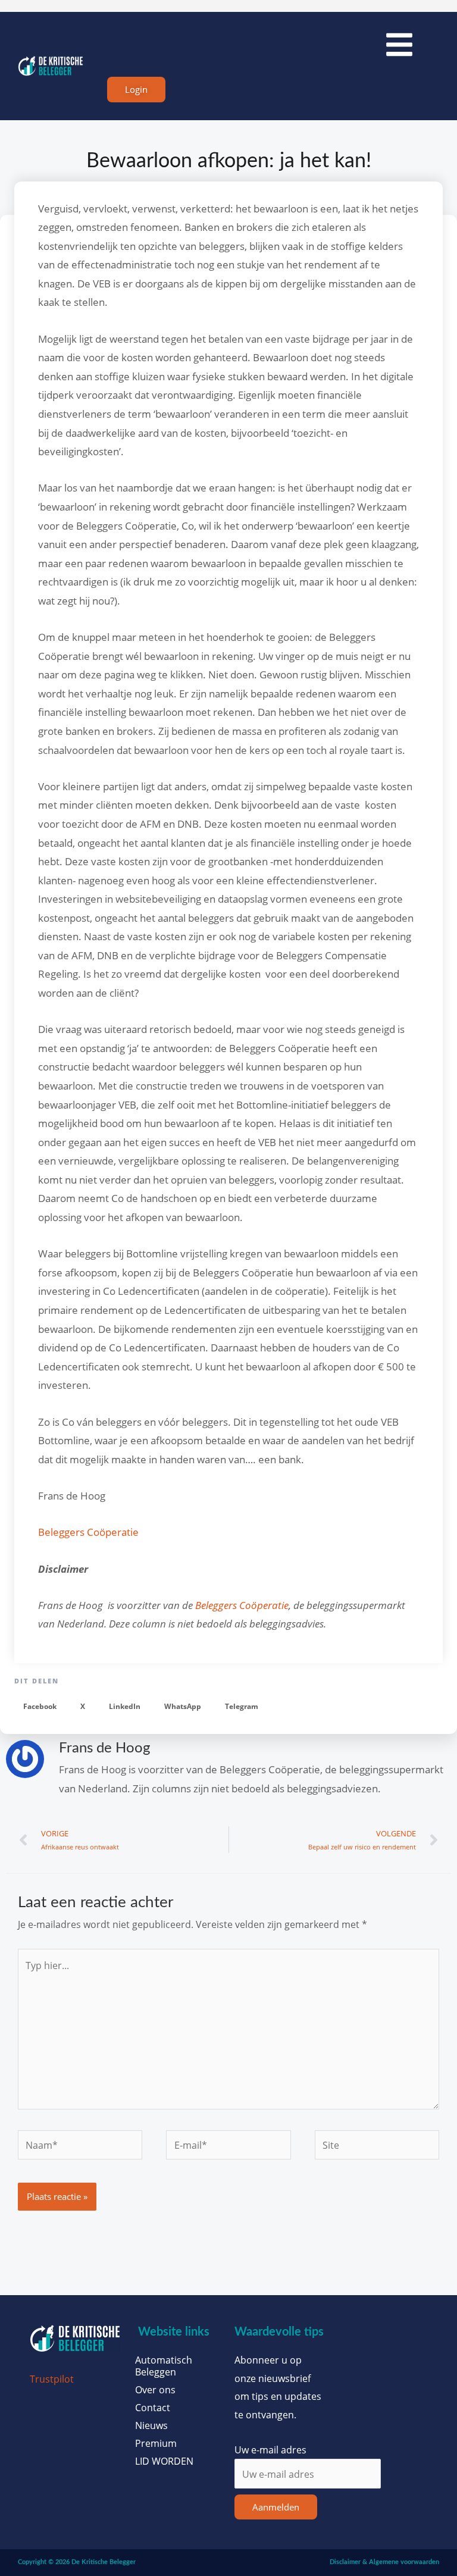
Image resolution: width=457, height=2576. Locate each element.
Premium (156, 2443)
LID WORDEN (164, 2461)
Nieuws (151, 2425)
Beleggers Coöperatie (88, 1532)
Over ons (155, 2390)
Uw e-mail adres (270, 2450)
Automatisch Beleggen (164, 2366)
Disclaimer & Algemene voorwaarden (384, 2562)
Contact (153, 2408)
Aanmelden (276, 2507)
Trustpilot (52, 2379)
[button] (40, 1706)
